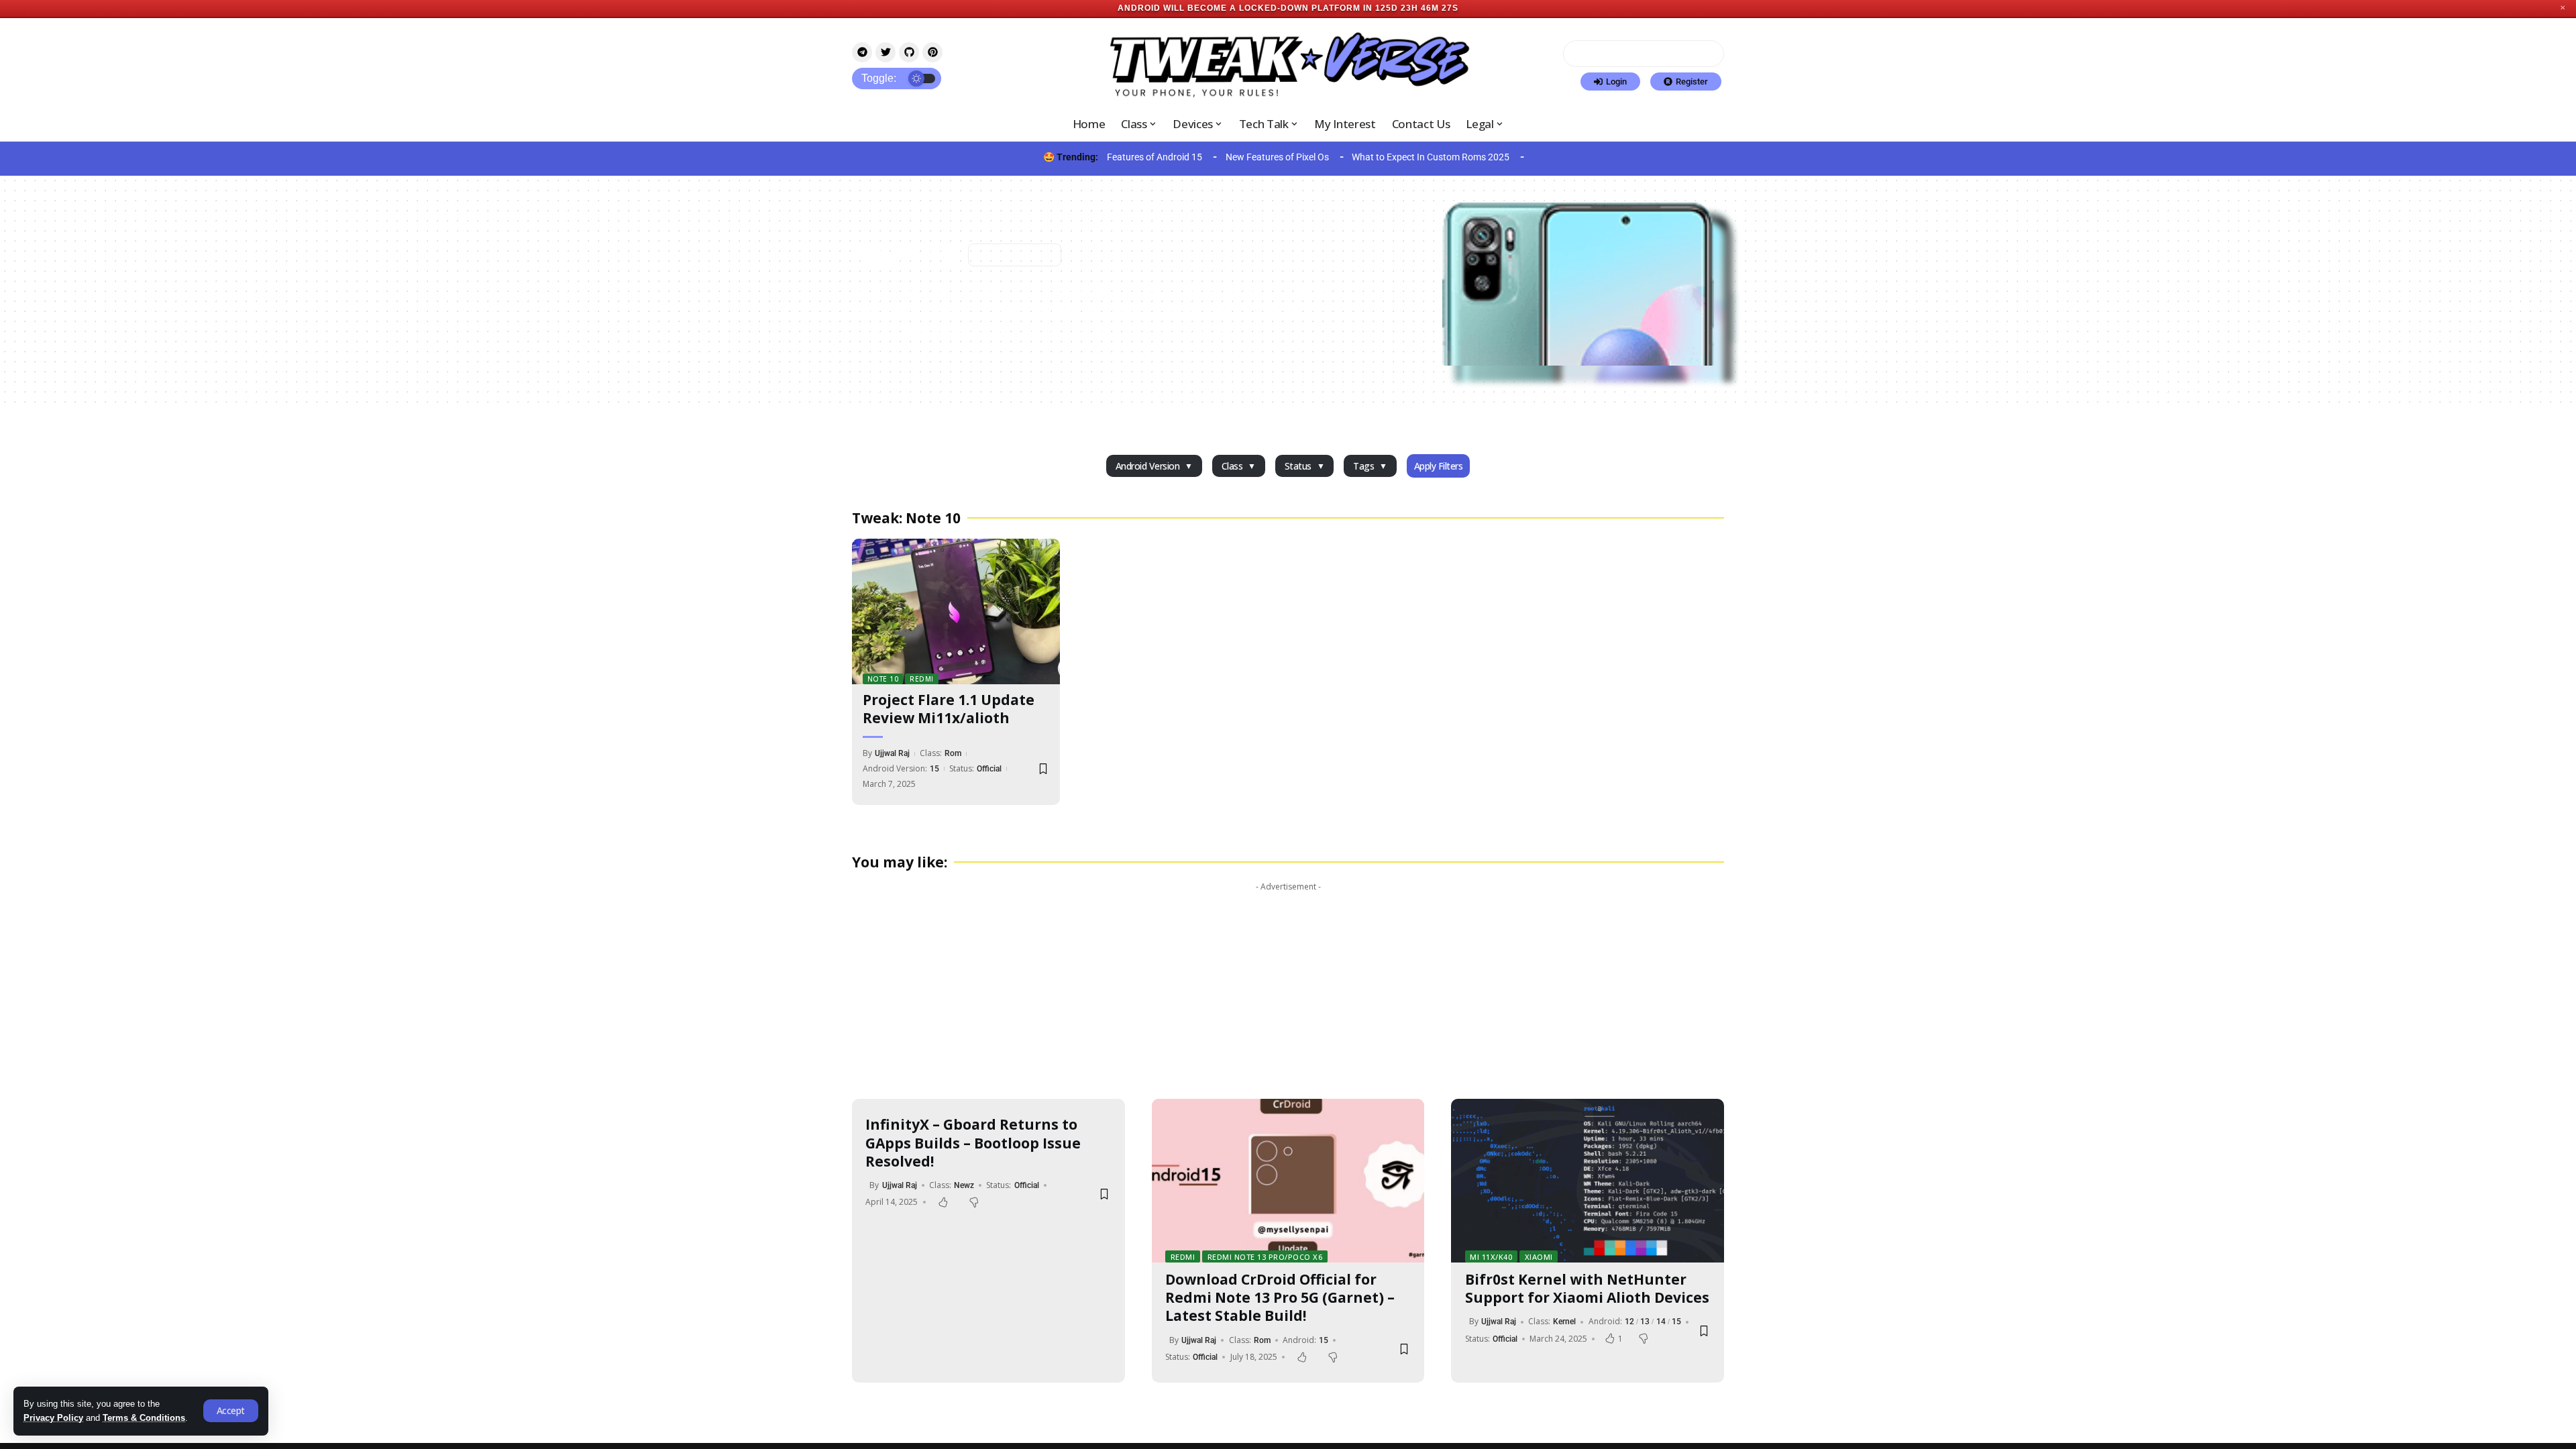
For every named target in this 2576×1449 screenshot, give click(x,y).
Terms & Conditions (144, 1418)
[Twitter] (885, 52)
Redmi (922, 679)
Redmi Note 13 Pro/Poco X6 (1265, 1257)
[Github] (909, 52)
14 (1661, 1322)
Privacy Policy (53, 1418)
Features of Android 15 (1155, 157)
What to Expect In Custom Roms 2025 (1431, 157)
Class (1232, 466)
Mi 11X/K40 (1491, 1257)
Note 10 (883, 679)
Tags (1363, 466)
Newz (964, 1185)
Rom (953, 753)
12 (1629, 1322)
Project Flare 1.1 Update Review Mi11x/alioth (949, 709)
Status (1298, 466)
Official (989, 769)
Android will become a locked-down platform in (1245, 8)
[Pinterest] (932, 52)
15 (934, 769)
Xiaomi (1539, 1257)
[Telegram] (862, 52)
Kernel (1564, 1322)
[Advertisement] (1288, 991)
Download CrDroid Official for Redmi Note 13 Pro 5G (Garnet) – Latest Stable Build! (1280, 1298)
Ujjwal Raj (892, 753)
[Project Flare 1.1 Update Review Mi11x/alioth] (956, 611)
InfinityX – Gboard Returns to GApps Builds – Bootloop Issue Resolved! (973, 1143)
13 (1645, 1322)
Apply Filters (1439, 466)
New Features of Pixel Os (1277, 157)
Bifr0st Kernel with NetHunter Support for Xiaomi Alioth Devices (1587, 1288)
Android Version (1148, 466)
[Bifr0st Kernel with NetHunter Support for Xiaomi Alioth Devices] (1588, 1181)
